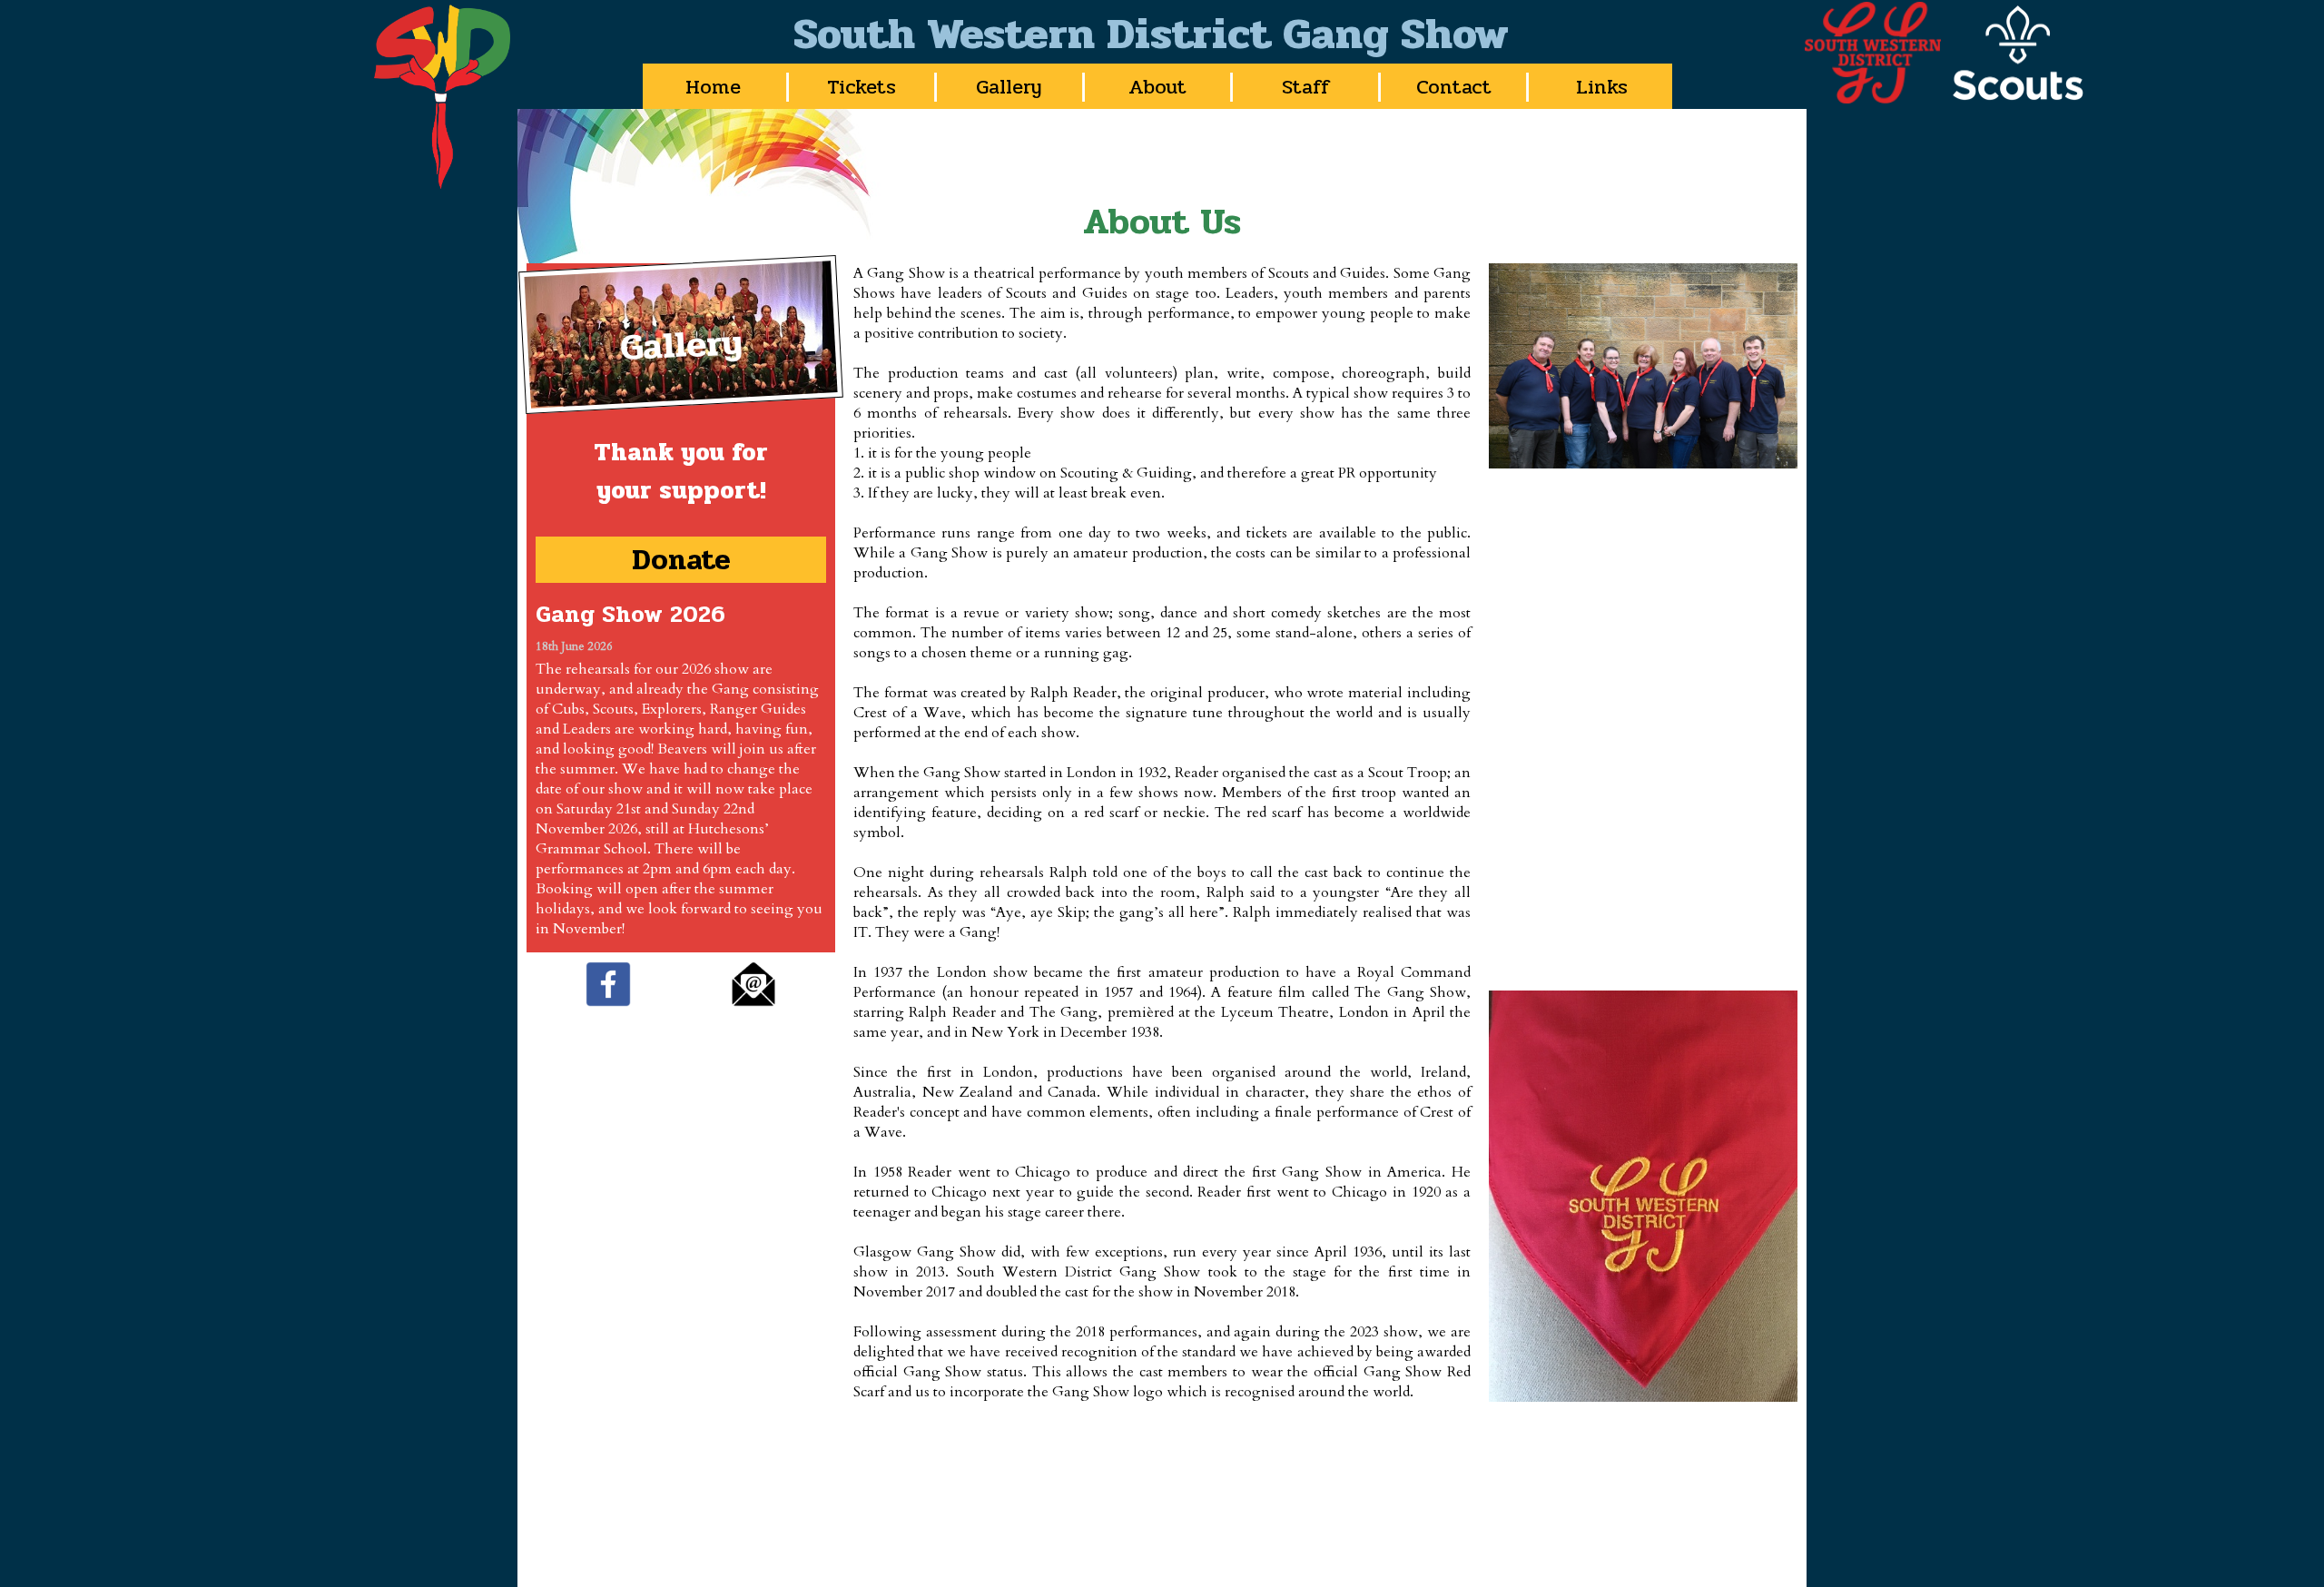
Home (713, 87)
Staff (1306, 87)
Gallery (1009, 87)
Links (1602, 87)
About (1157, 87)
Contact (1454, 87)
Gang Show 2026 (630, 615)
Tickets (862, 87)
